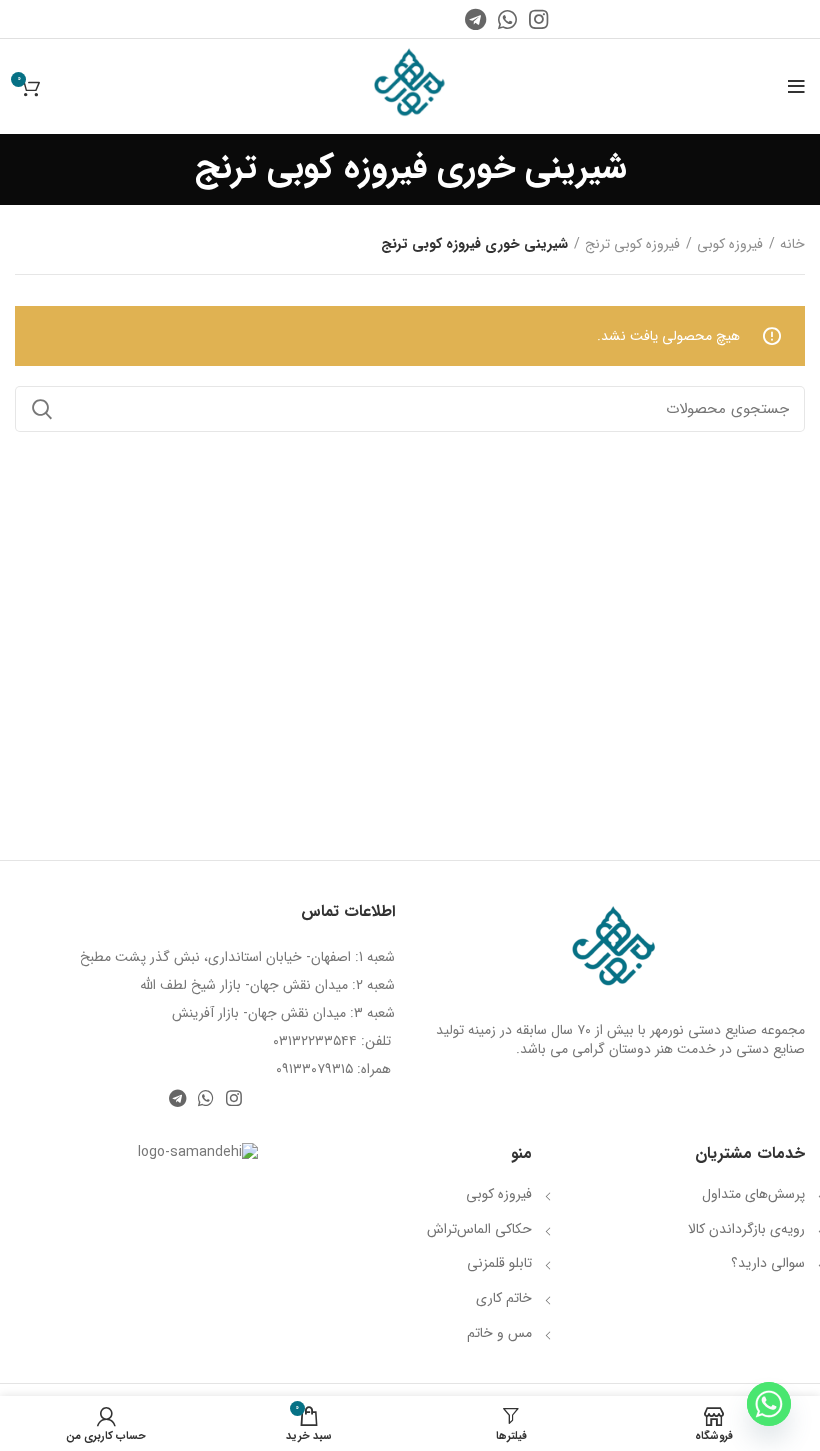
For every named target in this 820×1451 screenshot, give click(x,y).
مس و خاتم (499, 1333)
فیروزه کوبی (730, 245)
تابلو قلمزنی (499, 1263)
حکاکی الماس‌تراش (479, 1229)
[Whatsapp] (769, 1404)
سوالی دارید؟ (768, 1263)
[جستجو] (42, 409)
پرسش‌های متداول (753, 1194)
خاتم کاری (504, 1298)
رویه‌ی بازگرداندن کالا (746, 1229)
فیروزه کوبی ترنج (632, 245)
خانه (792, 245)
